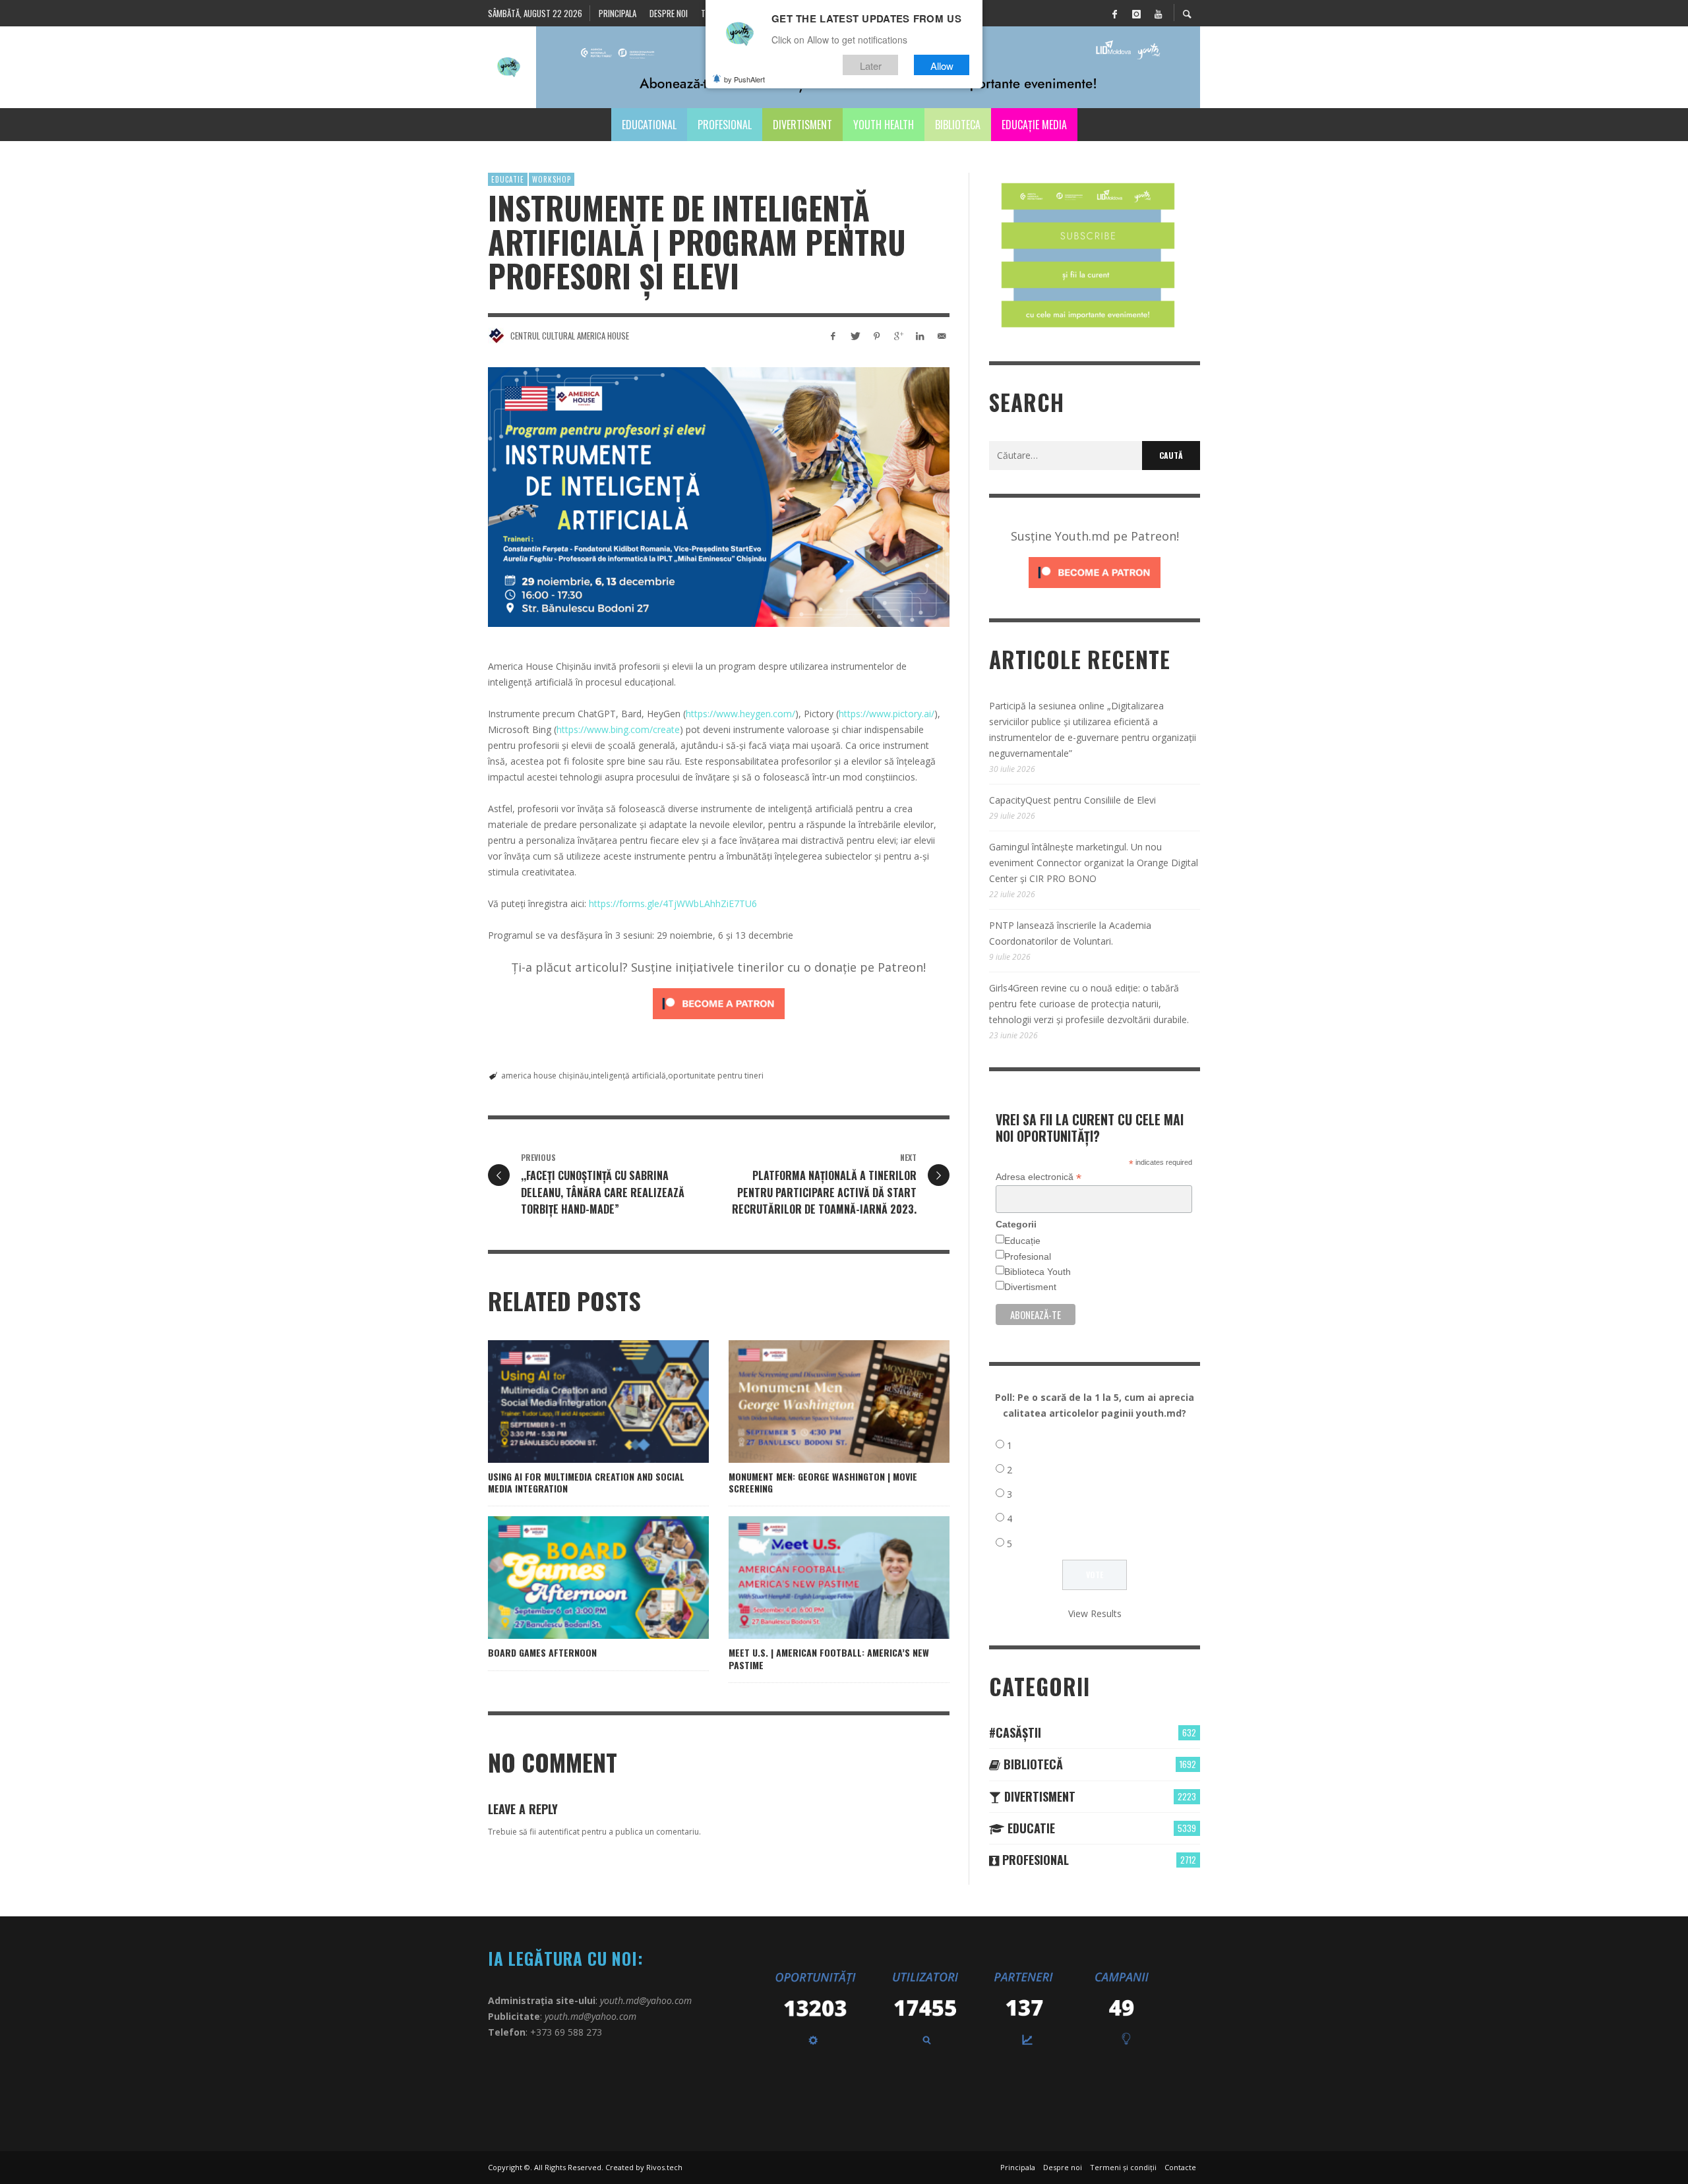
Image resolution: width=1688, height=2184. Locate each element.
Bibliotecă (1032, 1764)
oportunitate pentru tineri (716, 1076)
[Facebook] (1114, 13)
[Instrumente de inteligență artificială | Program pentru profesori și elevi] (719, 497)
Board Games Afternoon (542, 1652)
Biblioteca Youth (1038, 1272)
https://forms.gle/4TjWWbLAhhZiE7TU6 (673, 903)
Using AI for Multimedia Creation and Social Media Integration (586, 1482)
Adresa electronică (1039, 1177)
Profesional (1028, 1256)
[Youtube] (1158, 13)
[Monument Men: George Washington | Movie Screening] (818, 1402)
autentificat (559, 1832)
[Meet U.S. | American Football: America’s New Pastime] (818, 1578)
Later (871, 65)
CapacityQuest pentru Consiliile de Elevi (1072, 800)
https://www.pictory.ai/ (887, 714)
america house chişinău (545, 1076)
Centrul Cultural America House (570, 336)
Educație (1022, 1241)
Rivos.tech (664, 2167)
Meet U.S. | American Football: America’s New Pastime (829, 1658)
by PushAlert (744, 79)
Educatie (508, 179)
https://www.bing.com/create (618, 729)
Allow (942, 65)
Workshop (552, 179)
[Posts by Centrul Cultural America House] (496, 336)
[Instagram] (1136, 13)
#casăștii (1015, 1732)
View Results (1095, 1613)
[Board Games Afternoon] (578, 1578)
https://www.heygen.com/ (740, 714)
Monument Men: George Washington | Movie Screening (823, 1482)
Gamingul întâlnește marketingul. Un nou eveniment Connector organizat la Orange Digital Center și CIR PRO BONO (1094, 863)
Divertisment (1030, 1287)
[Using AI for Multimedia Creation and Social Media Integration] (578, 1402)
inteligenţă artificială (628, 1076)
